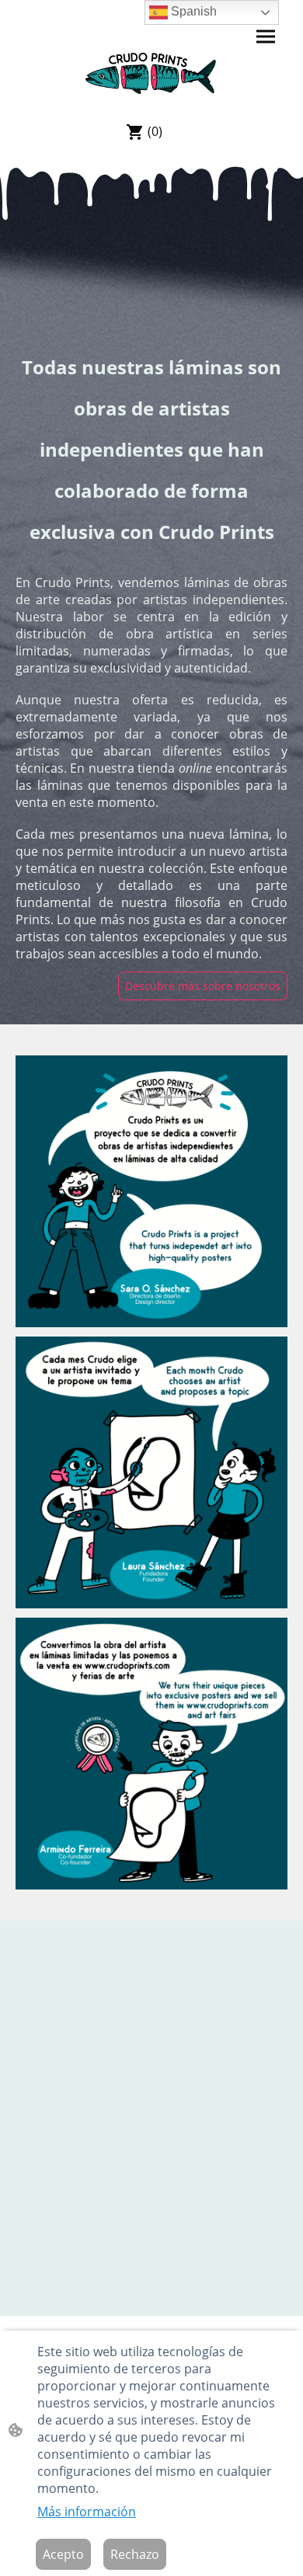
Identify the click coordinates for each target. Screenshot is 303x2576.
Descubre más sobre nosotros (203, 986)
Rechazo (135, 2554)
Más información (87, 2512)
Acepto (63, 2554)
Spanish (192, 11)
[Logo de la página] (151, 73)
